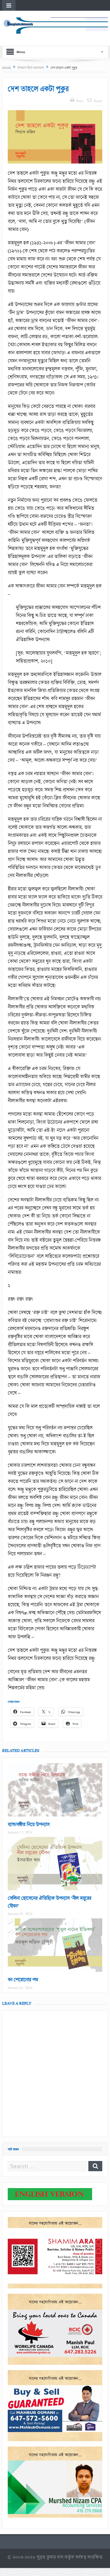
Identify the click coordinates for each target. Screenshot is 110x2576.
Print (80, 101)
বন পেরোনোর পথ (23, 1980)
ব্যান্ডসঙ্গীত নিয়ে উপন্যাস (29, 1824)
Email (98, 101)
